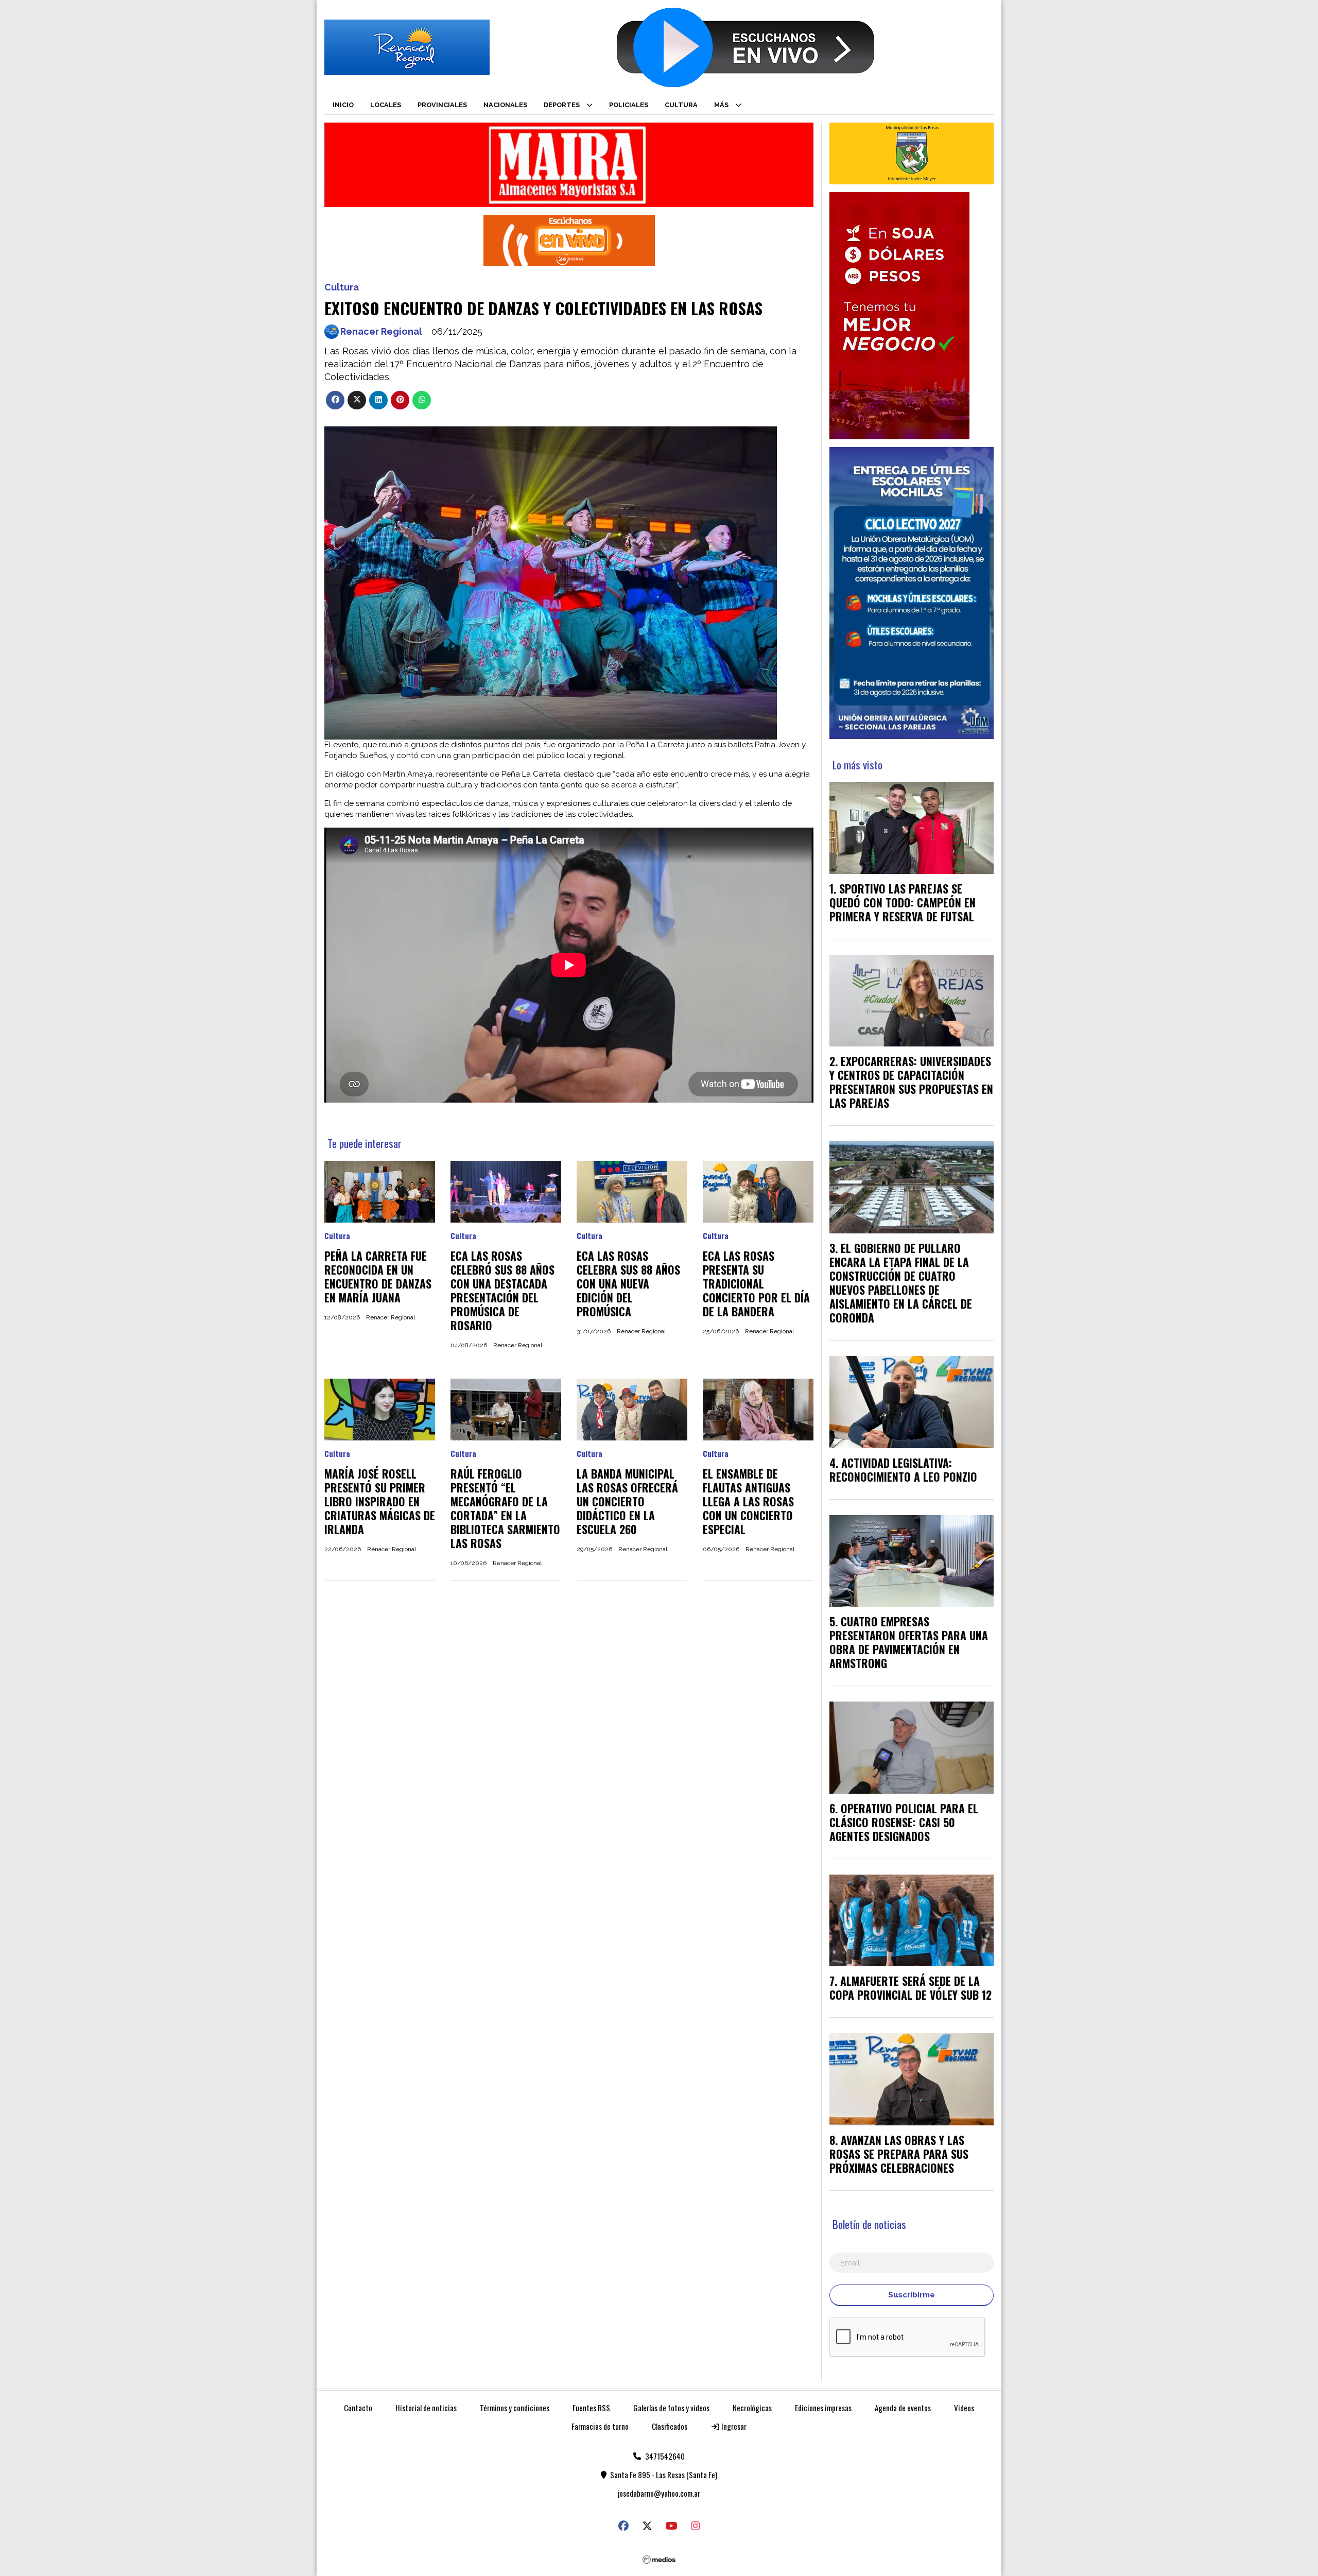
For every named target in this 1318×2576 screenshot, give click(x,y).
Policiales (629, 105)
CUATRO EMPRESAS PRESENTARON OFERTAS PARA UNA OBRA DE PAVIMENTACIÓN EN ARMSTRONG (909, 1642)
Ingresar (733, 2426)
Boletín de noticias (869, 2224)
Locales (386, 105)
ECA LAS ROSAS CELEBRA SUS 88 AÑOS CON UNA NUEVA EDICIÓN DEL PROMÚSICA (628, 1283)
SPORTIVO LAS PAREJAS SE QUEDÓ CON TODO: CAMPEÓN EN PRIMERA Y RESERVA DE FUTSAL (903, 902)
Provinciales (442, 105)
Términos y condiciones (515, 2408)
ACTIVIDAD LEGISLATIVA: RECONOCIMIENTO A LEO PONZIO (903, 1470)
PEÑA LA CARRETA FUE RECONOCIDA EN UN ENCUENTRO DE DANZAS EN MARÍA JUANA (378, 1276)
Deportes (562, 105)
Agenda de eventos (903, 2408)
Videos (964, 2408)
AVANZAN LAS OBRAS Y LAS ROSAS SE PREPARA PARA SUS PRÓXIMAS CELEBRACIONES (899, 2154)
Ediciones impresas (823, 2408)
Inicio (343, 105)
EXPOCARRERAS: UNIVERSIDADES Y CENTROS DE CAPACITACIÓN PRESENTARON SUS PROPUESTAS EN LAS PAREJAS (911, 1082)
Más (721, 105)
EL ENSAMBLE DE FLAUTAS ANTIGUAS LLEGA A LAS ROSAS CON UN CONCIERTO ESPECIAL (748, 1501)
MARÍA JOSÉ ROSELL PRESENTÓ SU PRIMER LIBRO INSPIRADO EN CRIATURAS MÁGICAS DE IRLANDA (380, 1501)
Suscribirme (912, 2295)
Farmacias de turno (600, 2426)
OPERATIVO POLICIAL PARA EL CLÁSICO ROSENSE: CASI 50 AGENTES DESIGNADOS (904, 1822)
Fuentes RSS (591, 2408)
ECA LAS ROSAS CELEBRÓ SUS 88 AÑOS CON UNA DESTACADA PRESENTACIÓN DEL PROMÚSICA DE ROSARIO (502, 1290)
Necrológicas (752, 2408)
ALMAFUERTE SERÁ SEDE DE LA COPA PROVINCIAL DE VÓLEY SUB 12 (911, 1988)
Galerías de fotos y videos (671, 2408)
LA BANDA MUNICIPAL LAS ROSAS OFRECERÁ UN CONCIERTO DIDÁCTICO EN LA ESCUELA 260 (627, 1501)
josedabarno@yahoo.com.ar (659, 2493)
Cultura (681, 105)
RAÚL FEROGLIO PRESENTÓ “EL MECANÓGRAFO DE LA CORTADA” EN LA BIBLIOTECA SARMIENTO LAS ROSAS (505, 1508)
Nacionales (505, 105)
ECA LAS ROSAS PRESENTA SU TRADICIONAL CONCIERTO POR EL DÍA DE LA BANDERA (756, 1283)
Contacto (358, 2408)
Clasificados (670, 2426)
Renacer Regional (381, 331)
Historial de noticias (426, 2408)
